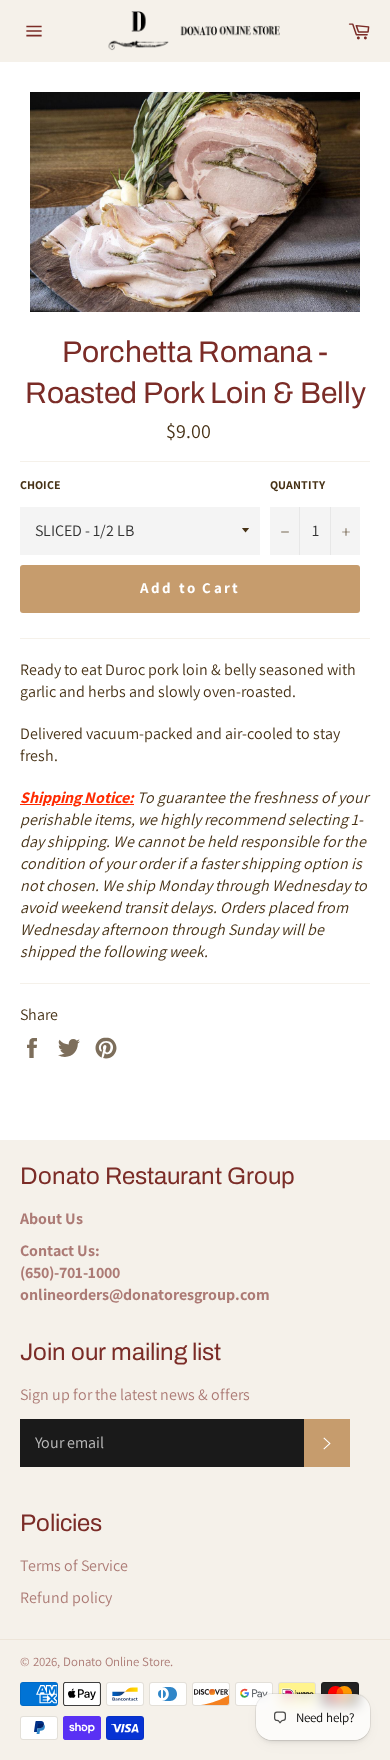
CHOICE (40, 484)
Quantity (297, 484)
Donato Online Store (116, 1661)
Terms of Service (74, 1565)
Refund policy (66, 1597)
